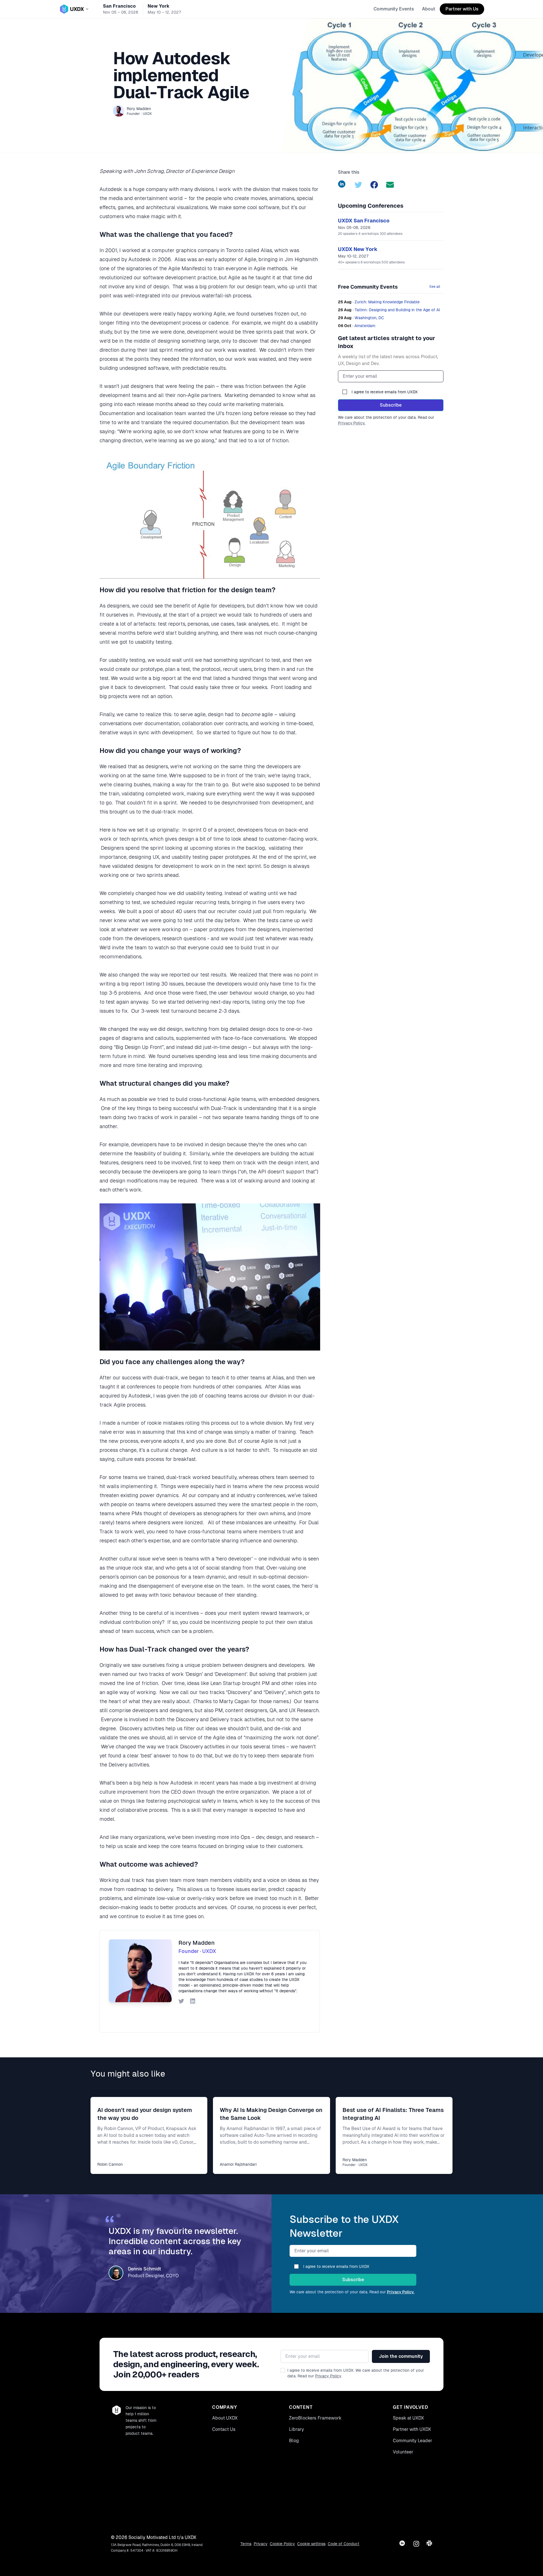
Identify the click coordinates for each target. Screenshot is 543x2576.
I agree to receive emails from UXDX (385, 392)
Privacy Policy (328, 2376)
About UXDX (225, 2418)
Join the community (401, 2356)
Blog (294, 2441)
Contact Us (224, 2429)
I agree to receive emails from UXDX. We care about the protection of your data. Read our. (356, 2373)
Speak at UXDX (408, 2418)
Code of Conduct (344, 2544)
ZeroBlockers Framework (315, 2418)
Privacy (261, 2544)
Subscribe (391, 405)
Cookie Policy (282, 2544)
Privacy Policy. (352, 423)
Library (297, 2429)
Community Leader (412, 2441)
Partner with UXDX (412, 2429)
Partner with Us (462, 9)
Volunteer (403, 2452)
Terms (246, 2544)
